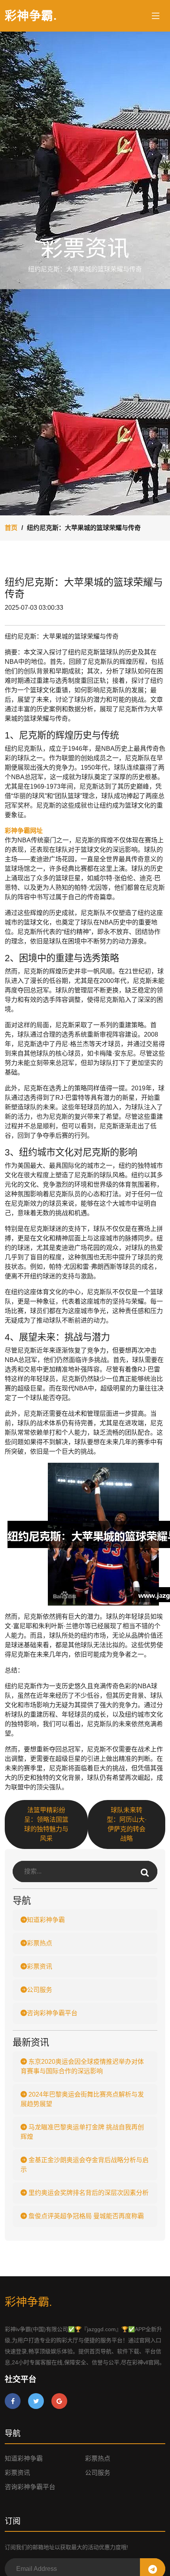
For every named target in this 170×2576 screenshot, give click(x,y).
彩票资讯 (40, 1966)
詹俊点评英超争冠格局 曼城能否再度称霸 (85, 2216)
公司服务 (40, 1990)
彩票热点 (40, 1943)
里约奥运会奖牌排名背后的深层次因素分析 (88, 2193)
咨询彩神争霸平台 (52, 2013)
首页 (11, 528)
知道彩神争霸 (46, 1920)
